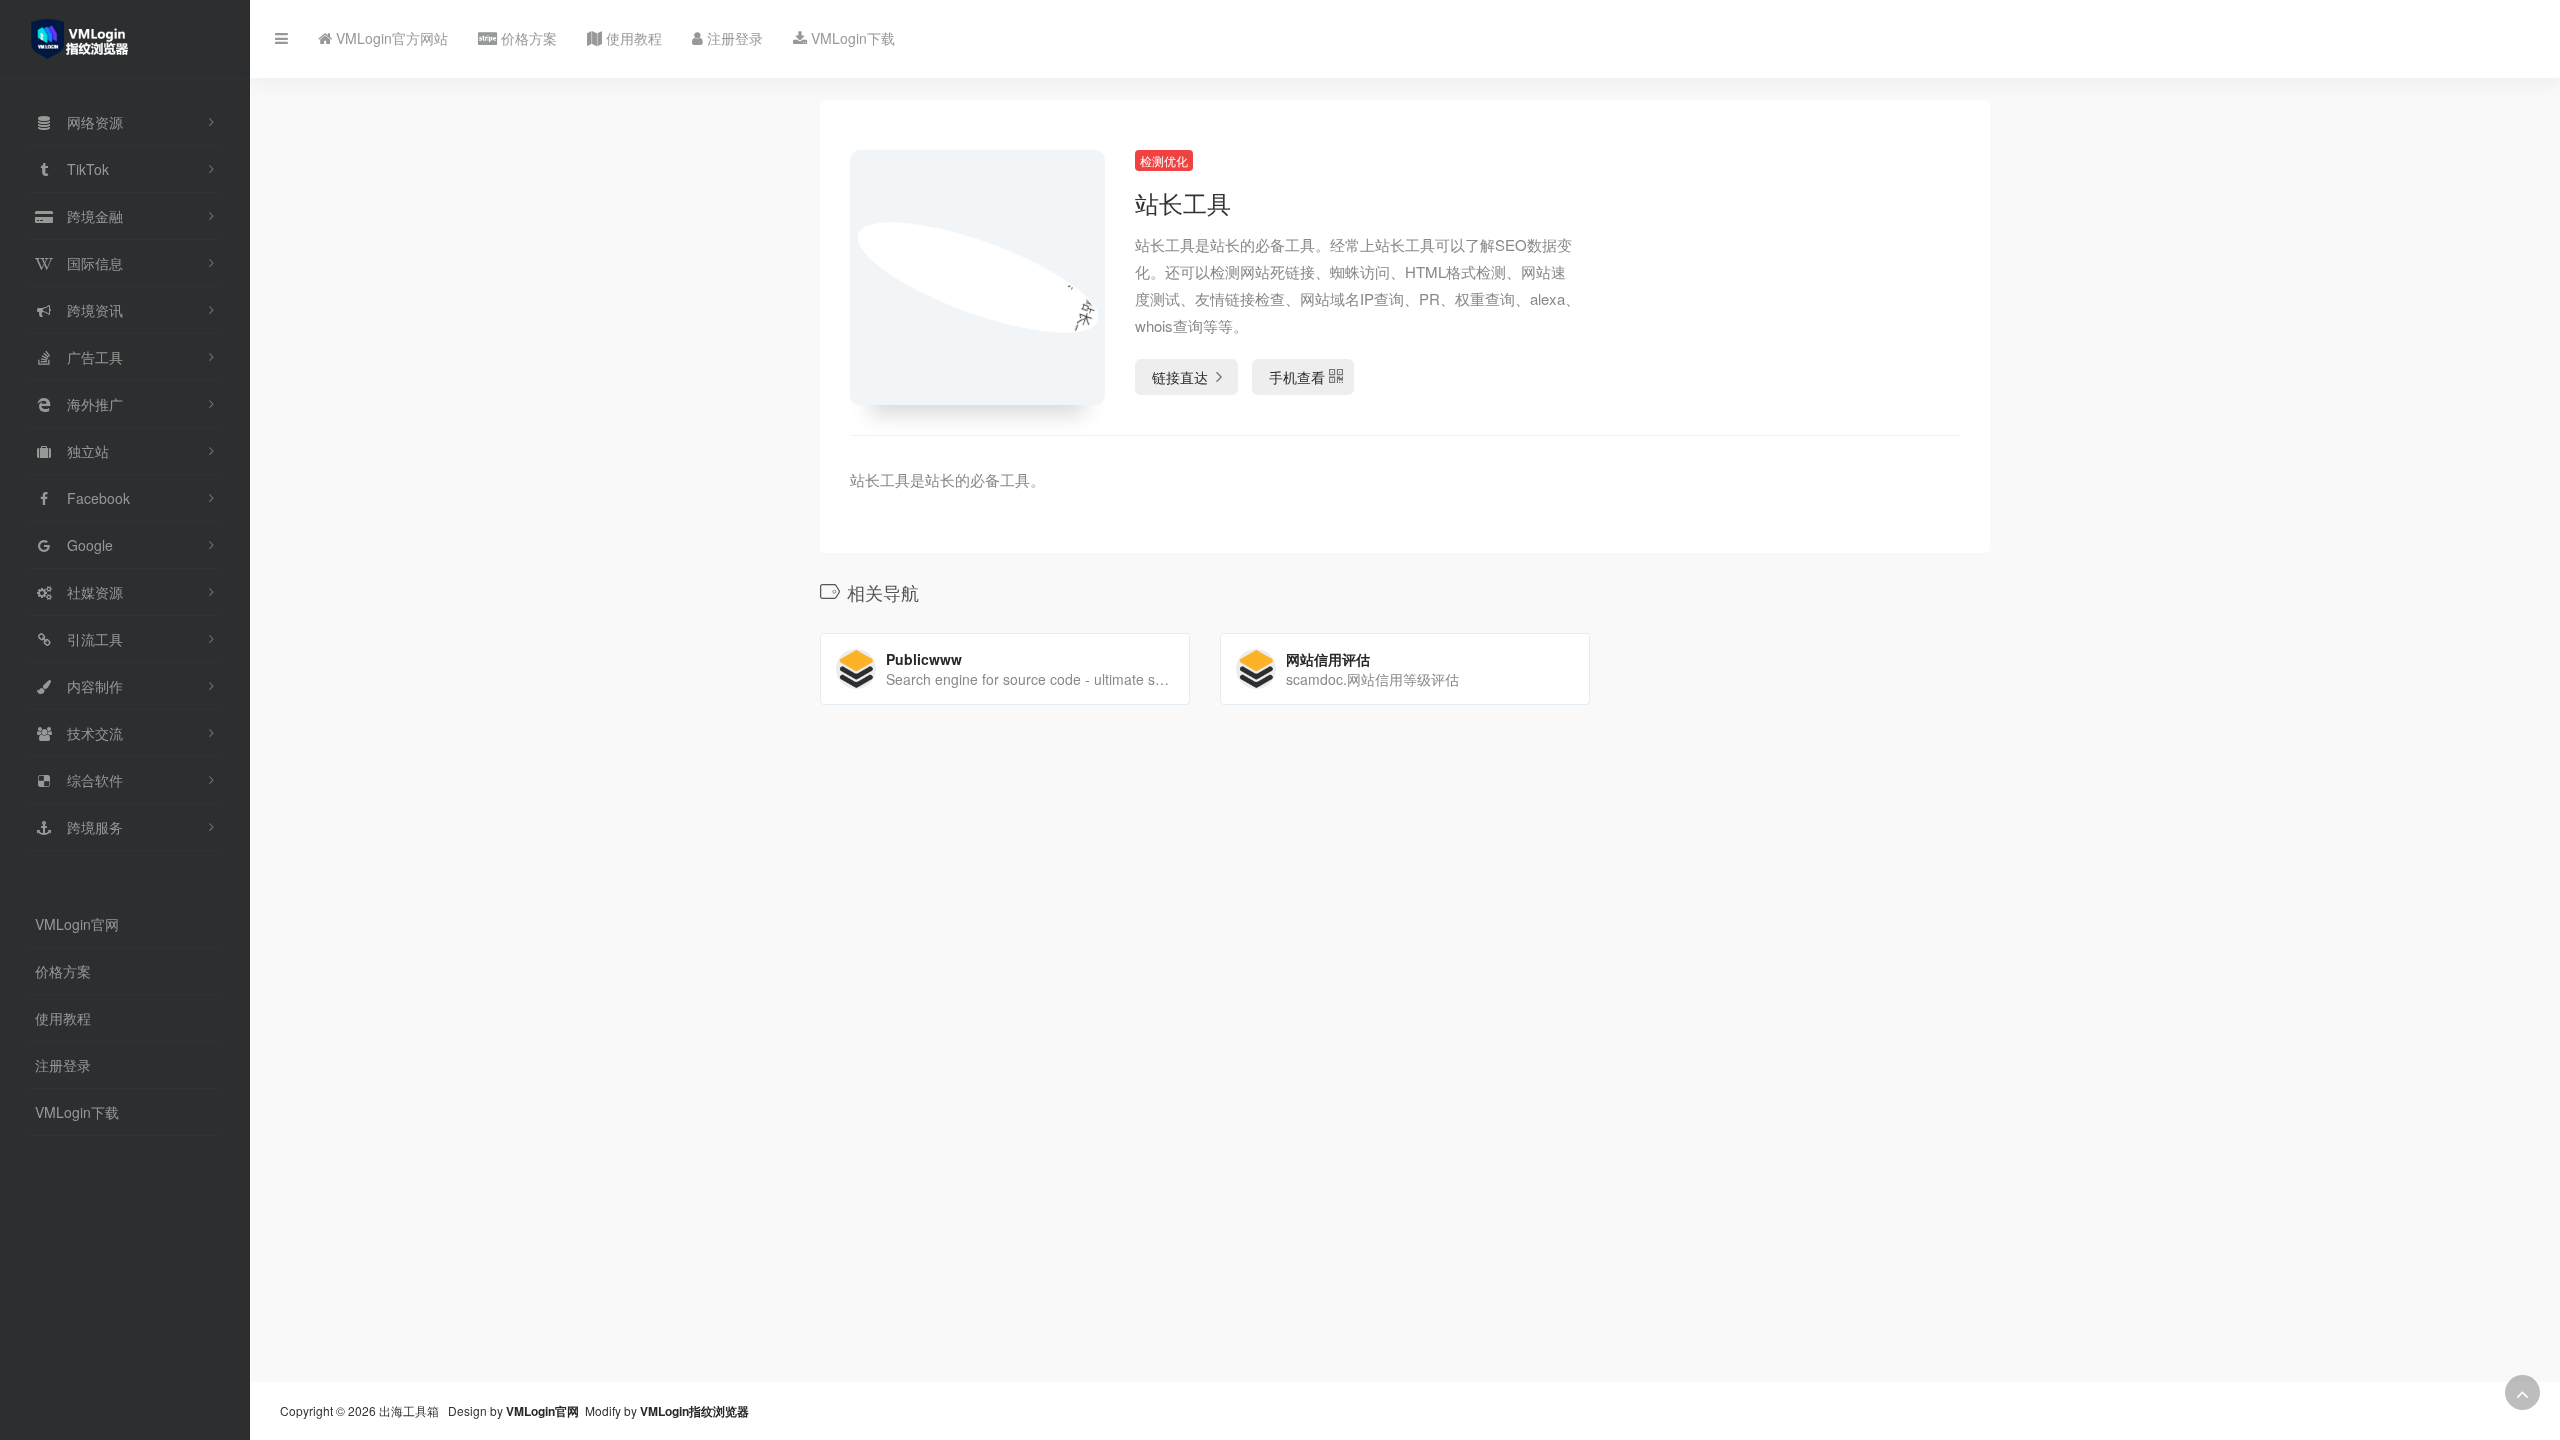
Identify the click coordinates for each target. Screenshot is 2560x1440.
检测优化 (1164, 160)
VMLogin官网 (77, 924)
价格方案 (63, 971)
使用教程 (63, 1018)
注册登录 (63, 1065)
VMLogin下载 (77, 1112)
